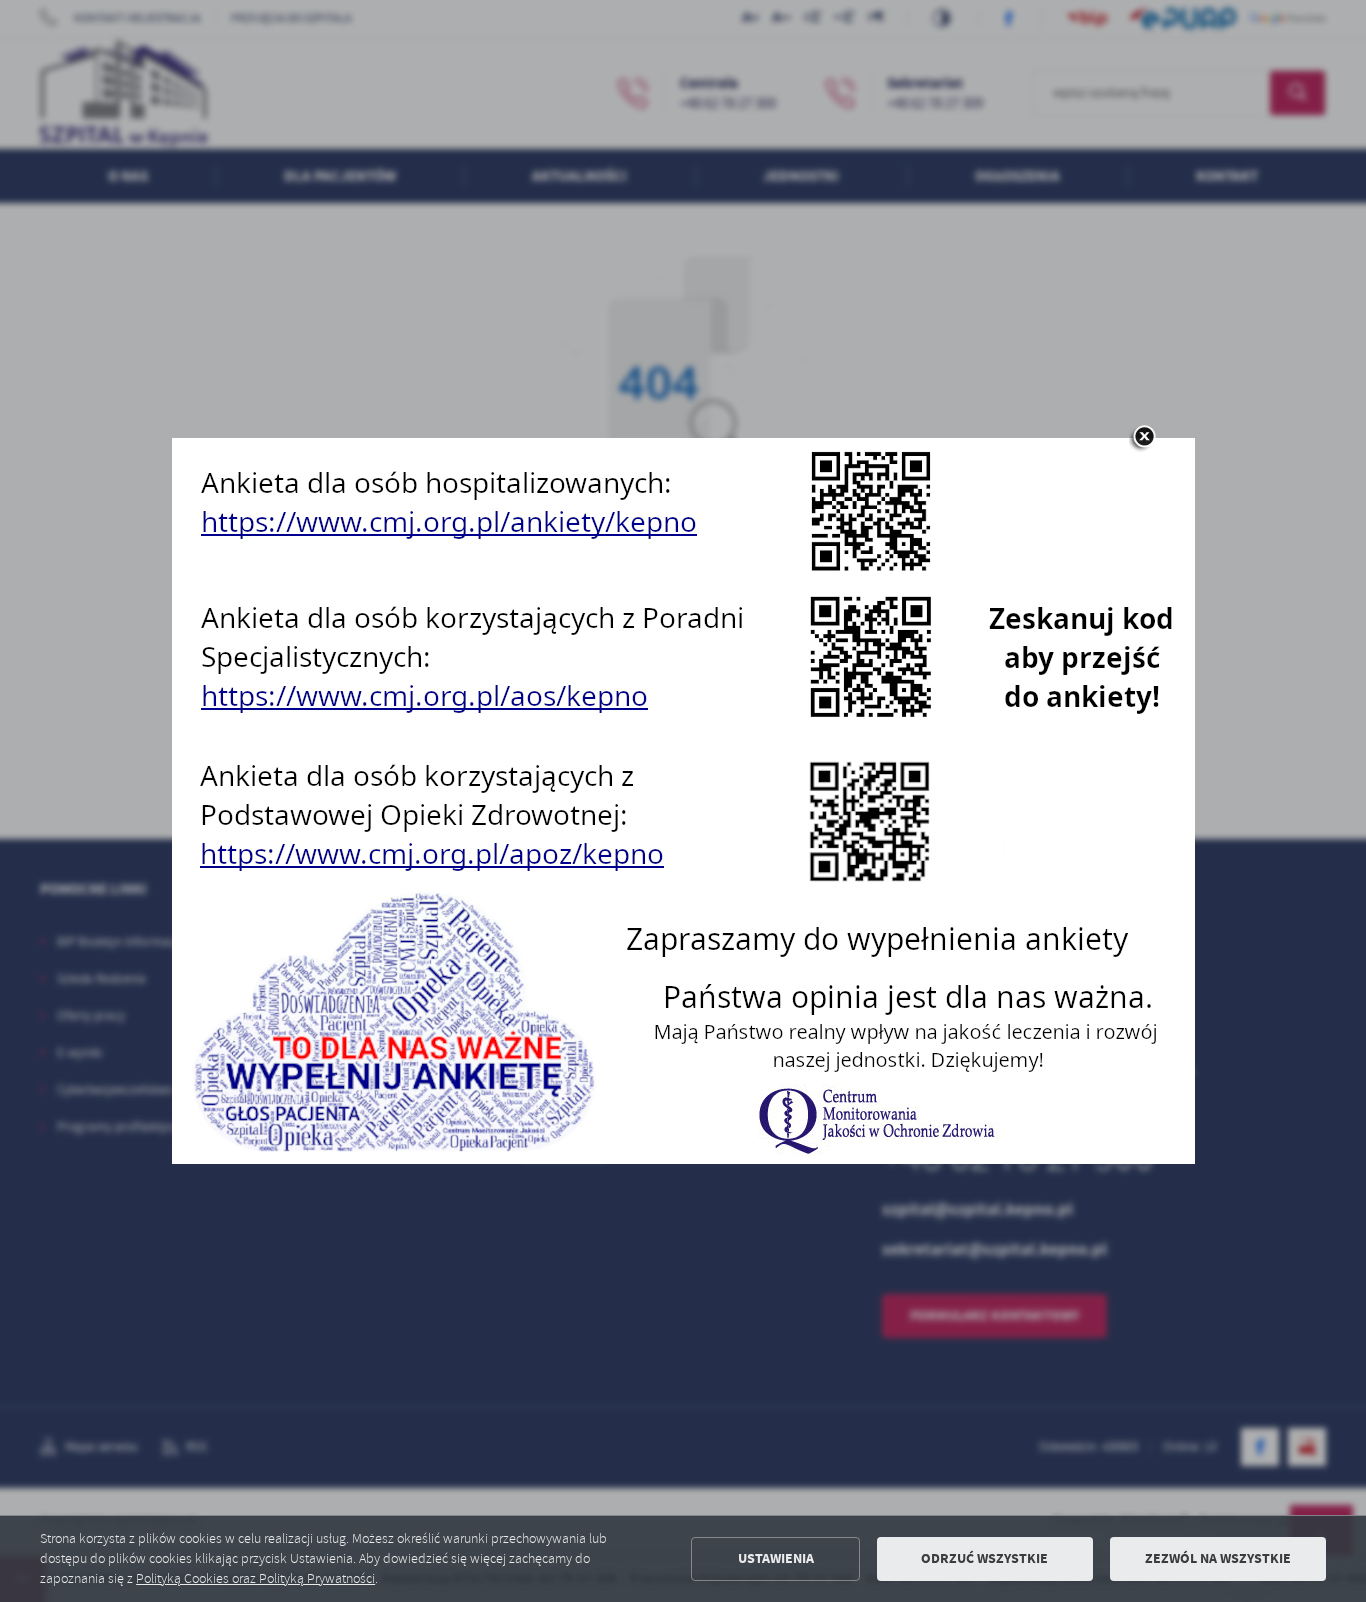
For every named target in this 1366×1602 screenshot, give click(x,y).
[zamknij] (1144, 438)
